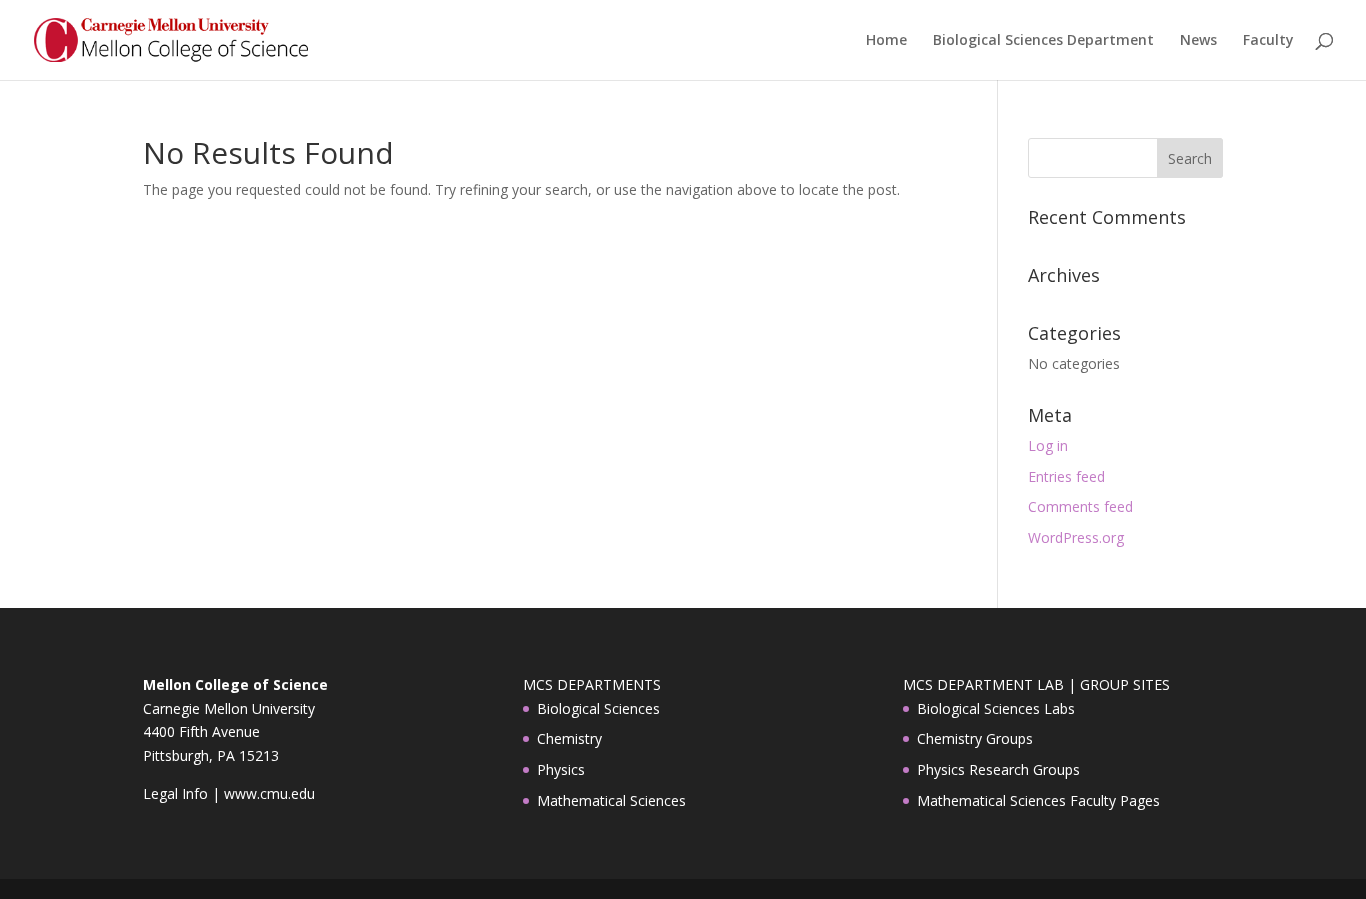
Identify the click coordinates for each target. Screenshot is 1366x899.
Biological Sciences (598, 708)
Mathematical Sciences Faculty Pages (1038, 800)
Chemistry (569, 738)
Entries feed (1066, 476)
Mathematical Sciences (611, 800)
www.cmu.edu (269, 793)
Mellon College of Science (235, 684)
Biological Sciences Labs (996, 708)
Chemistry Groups (975, 738)
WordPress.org (1076, 537)
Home (886, 41)
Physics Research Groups (998, 769)
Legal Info (175, 793)
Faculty (1268, 41)
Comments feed (1080, 506)
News (1198, 41)
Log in (1048, 445)
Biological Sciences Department (1043, 41)
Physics (561, 769)
